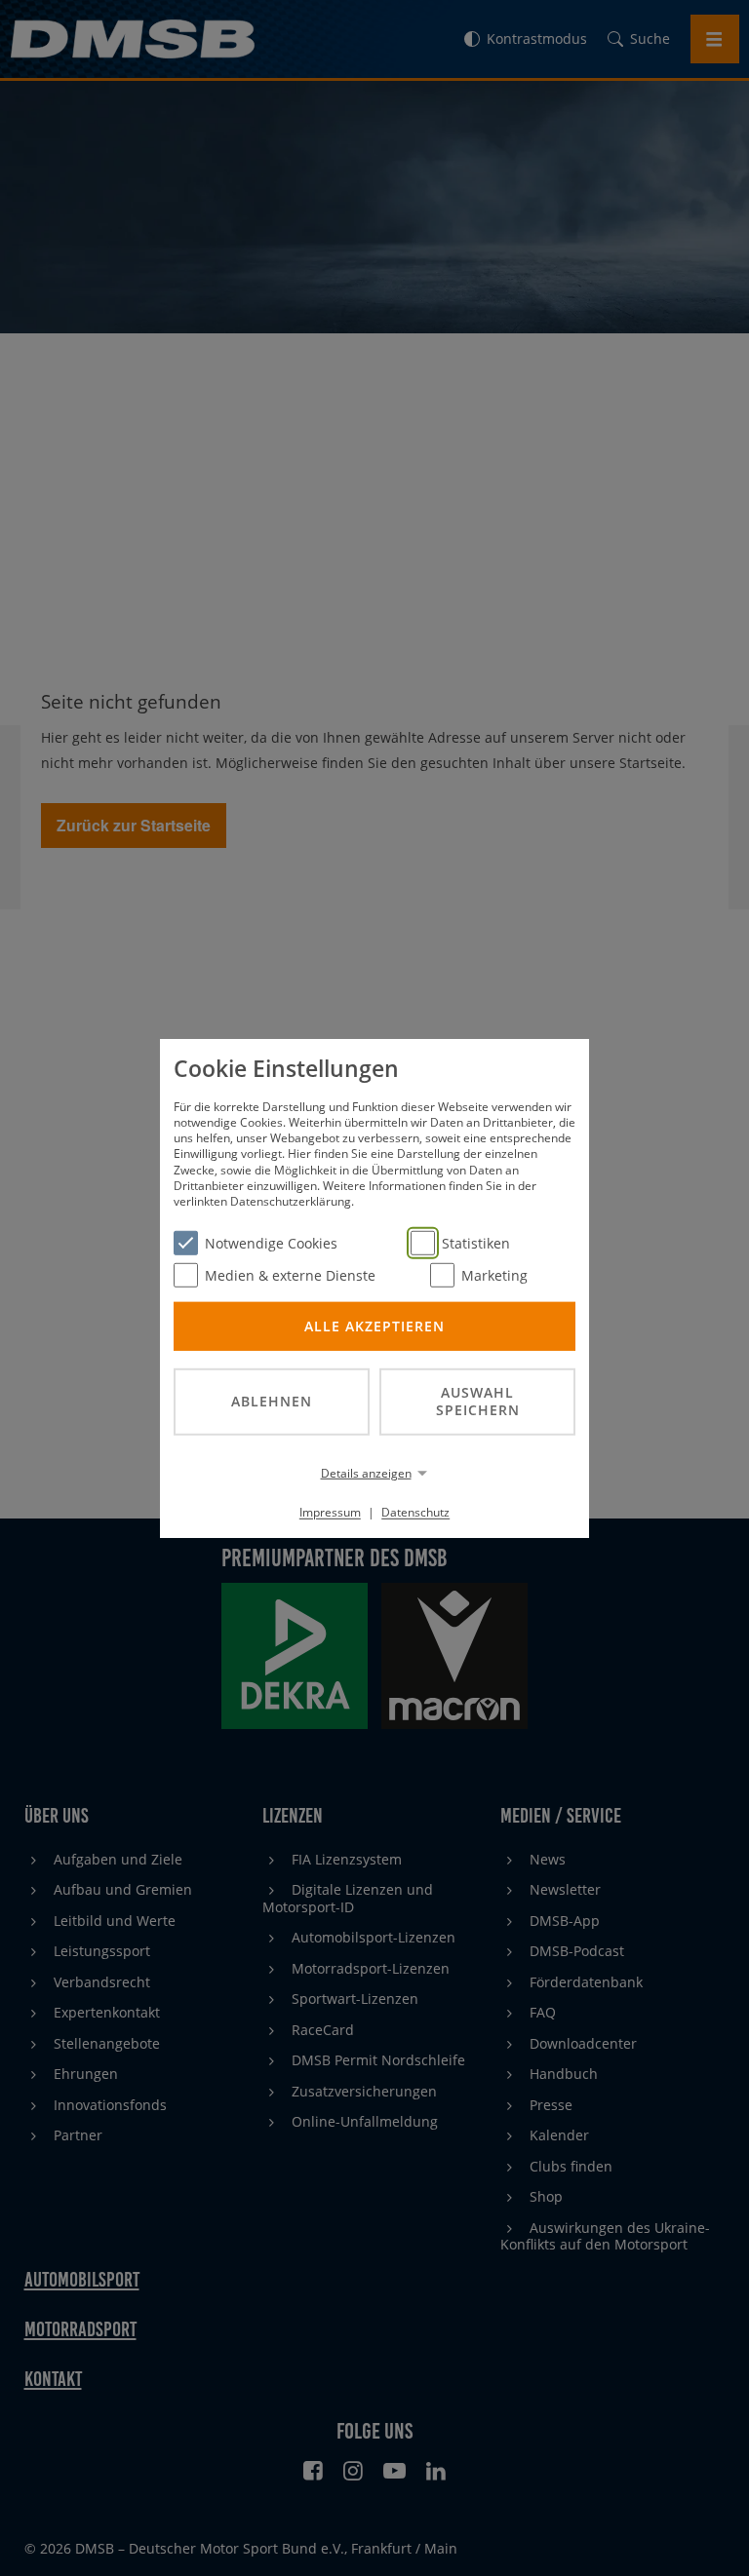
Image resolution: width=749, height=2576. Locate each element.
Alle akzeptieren (374, 1325)
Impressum (330, 1512)
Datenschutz (415, 1512)
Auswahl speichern (478, 1401)
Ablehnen (272, 1401)
